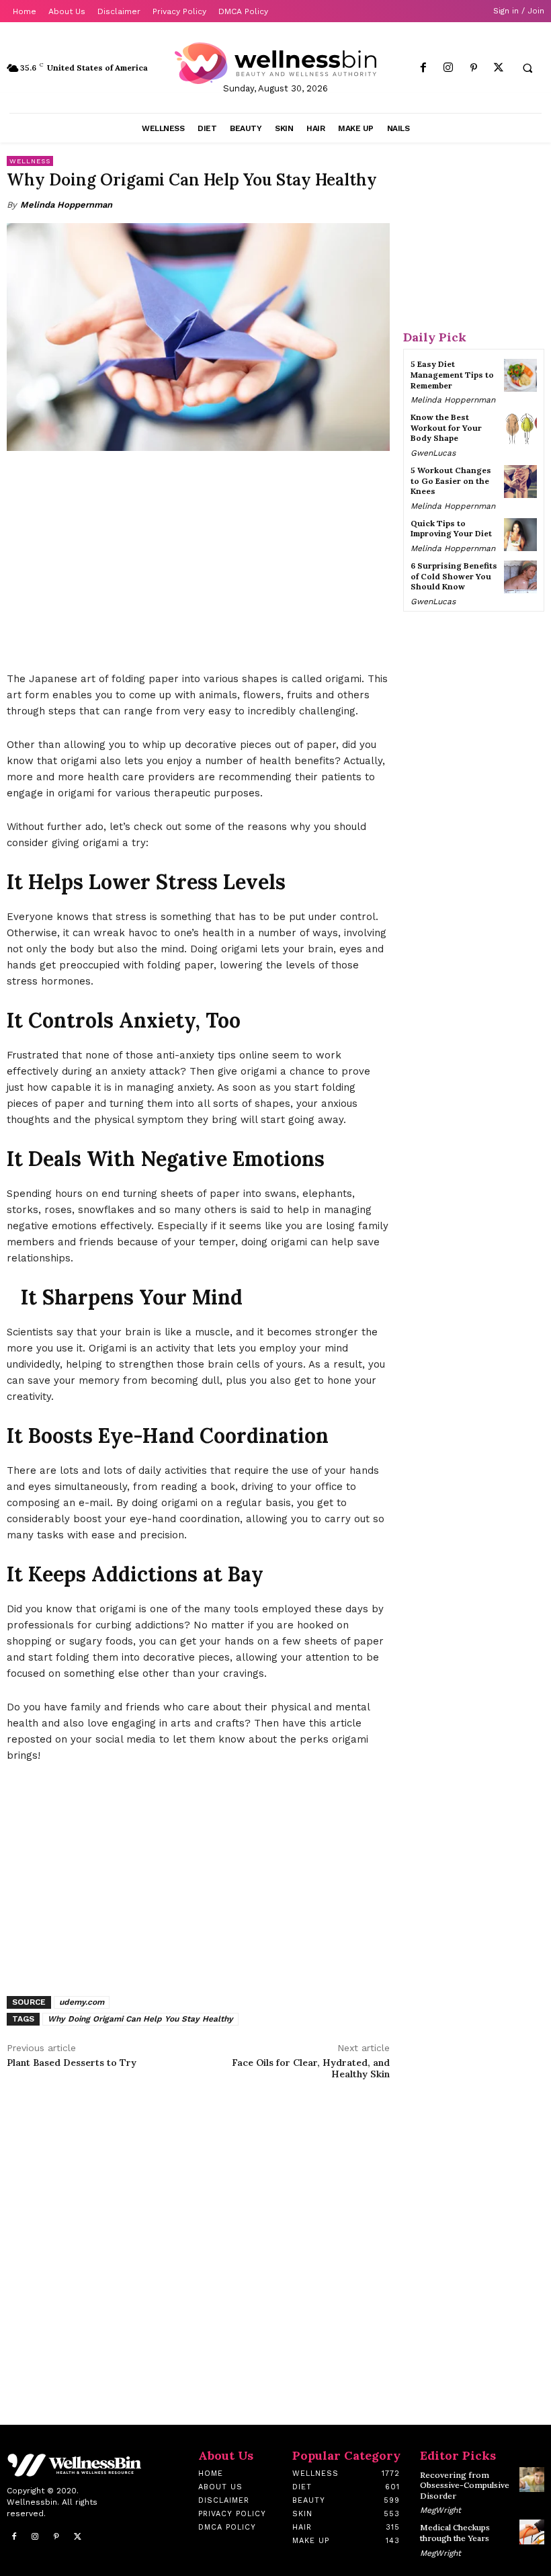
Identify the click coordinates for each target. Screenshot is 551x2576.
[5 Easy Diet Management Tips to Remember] (520, 375)
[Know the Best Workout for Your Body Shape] (520, 428)
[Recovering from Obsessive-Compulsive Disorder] (532, 2480)
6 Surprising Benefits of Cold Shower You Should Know (454, 576)
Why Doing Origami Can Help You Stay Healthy (140, 2019)
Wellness (30, 161)
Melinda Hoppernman (66, 205)
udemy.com (82, 2002)
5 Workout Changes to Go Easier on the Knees (451, 481)
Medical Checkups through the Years (455, 2533)
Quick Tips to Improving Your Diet (451, 529)
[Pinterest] (473, 68)
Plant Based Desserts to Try (72, 2063)
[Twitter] (498, 68)
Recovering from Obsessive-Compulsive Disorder (465, 2485)
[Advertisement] (198, 563)
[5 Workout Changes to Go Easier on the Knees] (520, 482)
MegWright (440, 2510)
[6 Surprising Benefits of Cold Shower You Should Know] (520, 577)
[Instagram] (449, 68)
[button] (527, 69)
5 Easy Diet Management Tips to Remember (452, 374)
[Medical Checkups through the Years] (532, 2532)
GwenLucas (433, 453)
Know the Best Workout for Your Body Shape (446, 427)
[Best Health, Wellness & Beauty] (275, 63)
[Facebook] (424, 68)
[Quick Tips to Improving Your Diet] (520, 535)
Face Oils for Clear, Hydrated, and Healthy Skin (311, 2068)
